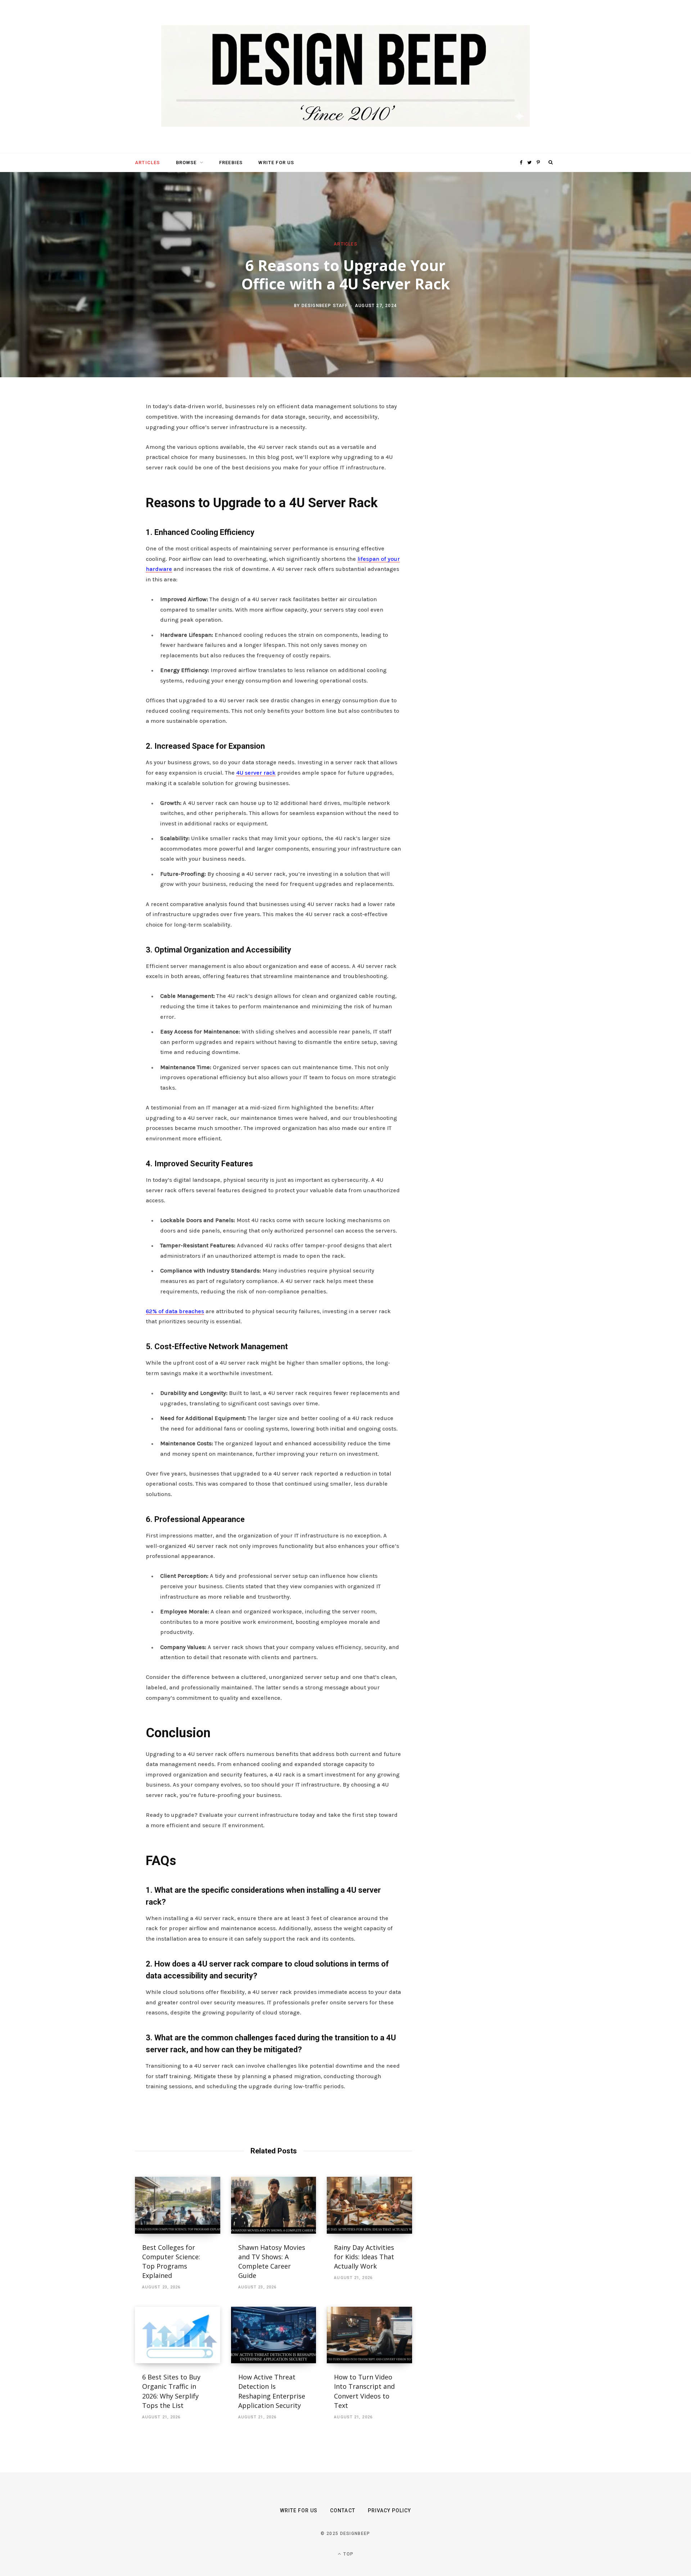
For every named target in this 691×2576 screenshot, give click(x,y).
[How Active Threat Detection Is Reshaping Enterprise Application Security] (274, 2335)
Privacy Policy (390, 2510)
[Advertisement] (488, 512)
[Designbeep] (345, 77)
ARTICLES (147, 163)
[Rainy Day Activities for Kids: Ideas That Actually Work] (369, 2205)
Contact (342, 2510)
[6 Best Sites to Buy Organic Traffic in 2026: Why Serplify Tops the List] (178, 2335)
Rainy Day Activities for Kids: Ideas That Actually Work (364, 2257)
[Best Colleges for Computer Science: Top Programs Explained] (178, 2205)
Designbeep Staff (325, 305)
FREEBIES (231, 163)
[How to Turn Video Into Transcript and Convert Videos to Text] (369, 2335)
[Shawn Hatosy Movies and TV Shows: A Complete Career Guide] (274, 2205)
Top (348, 2554)
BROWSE (186, 163)
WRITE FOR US (276, 163)
